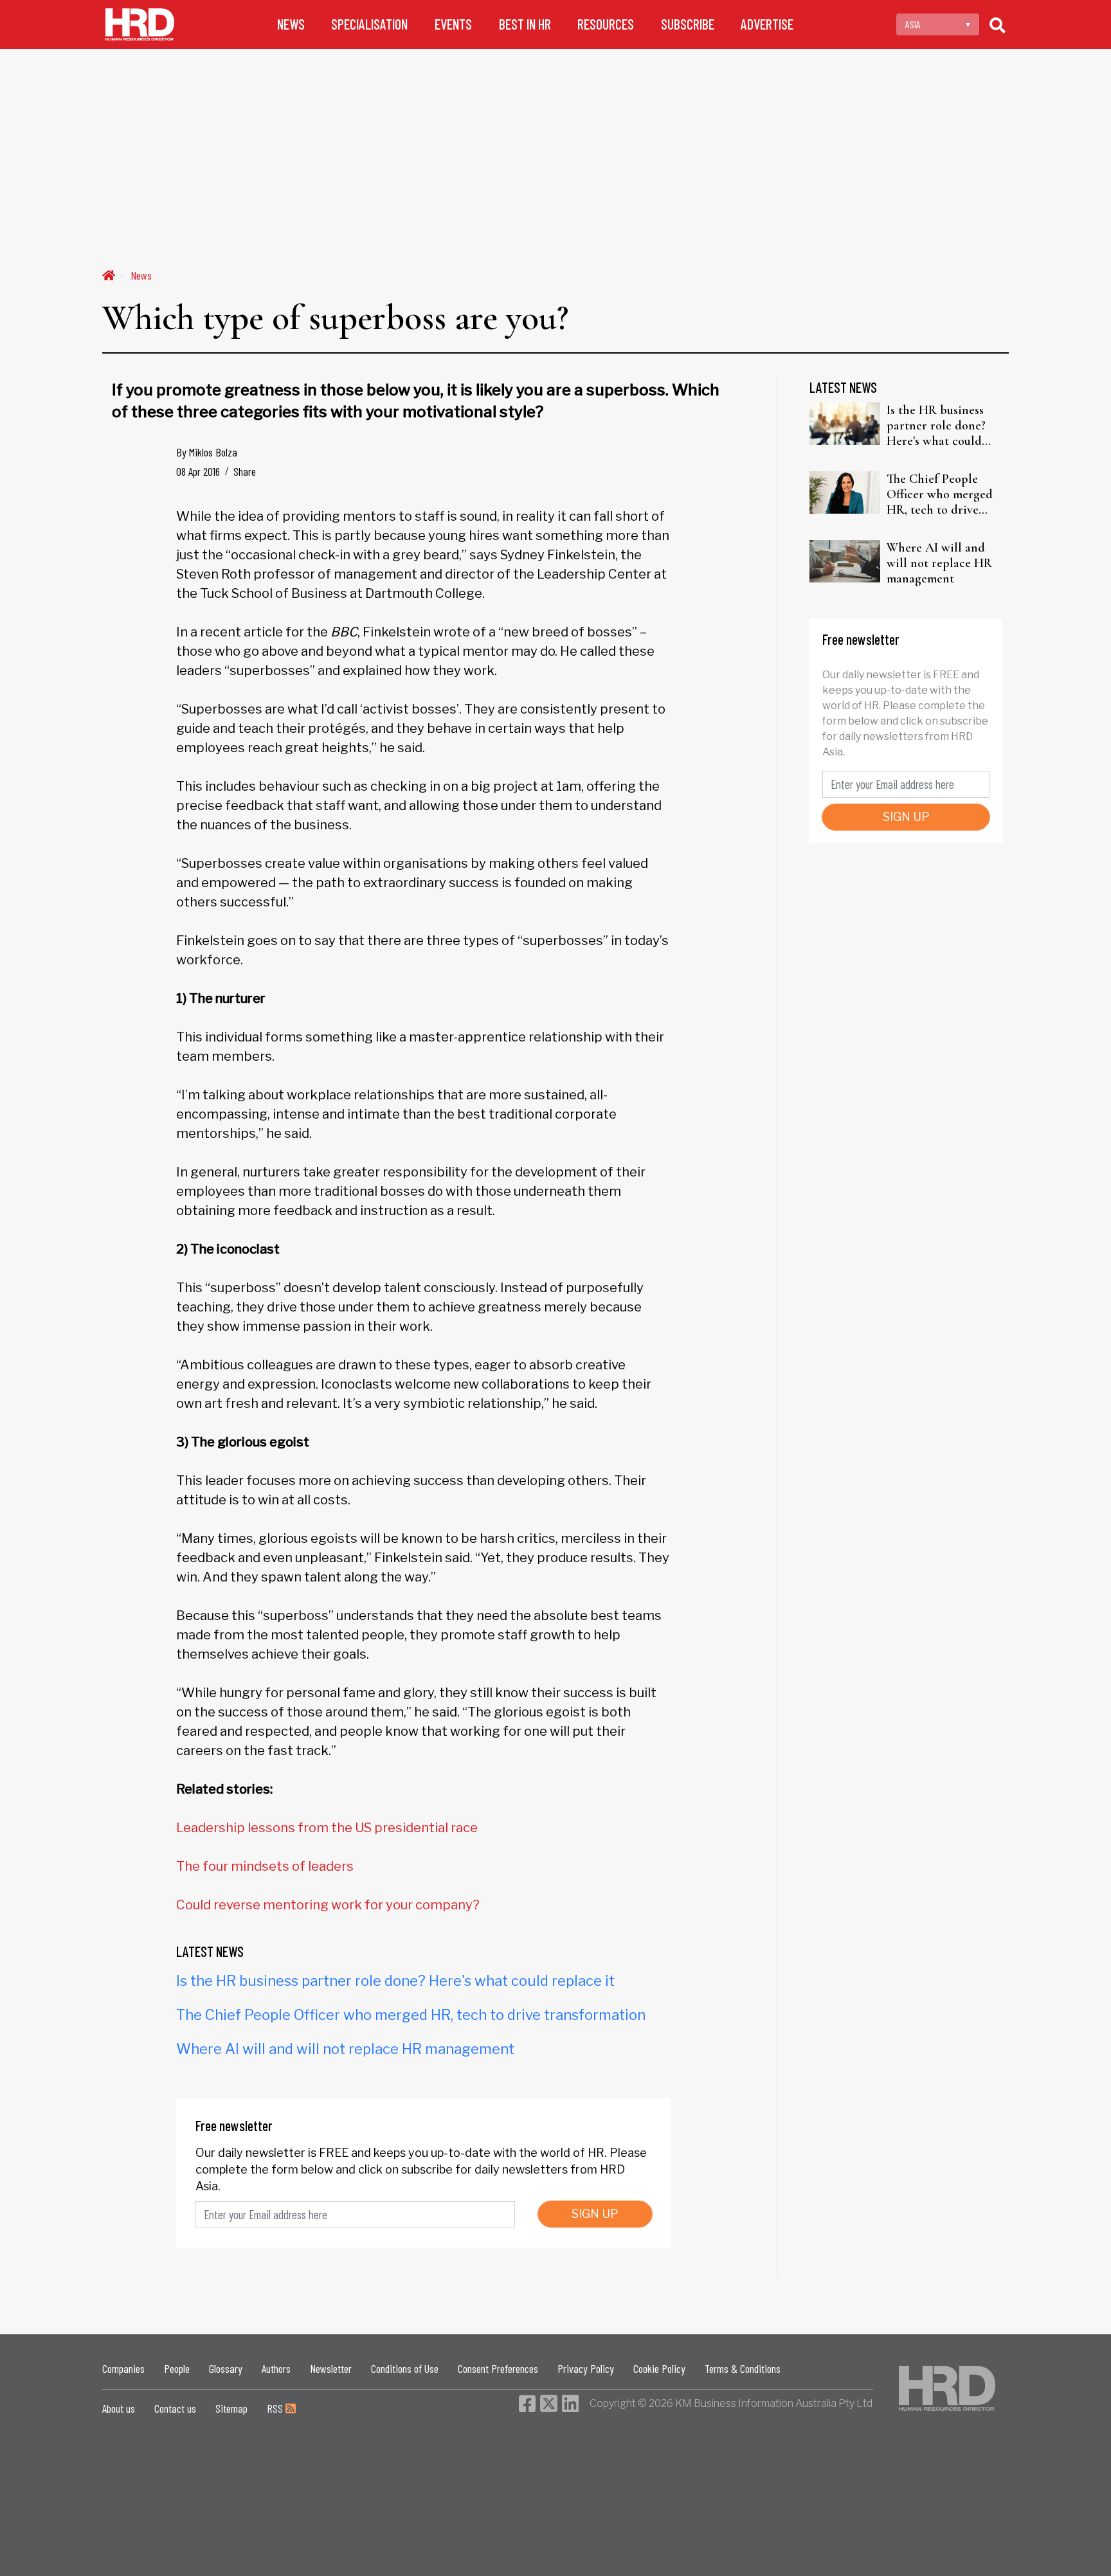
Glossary (226, 2368)
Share (245, 471)
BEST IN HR (525, 24)
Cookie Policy (659, 2368)
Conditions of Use (405, 2368)
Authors (276, 2368)
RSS (276, 2408)
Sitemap (231, 2408)
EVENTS (453, 24)
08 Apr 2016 (198, 471)
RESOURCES (606, 24)
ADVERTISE (767, 24)
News (141, 275)
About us (119, 2408)
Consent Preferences (498, 2368)
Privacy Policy (586, 2368)
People (177, 2368)
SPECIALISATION (369, 24)
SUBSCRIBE (688, 24)
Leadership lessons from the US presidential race (327, 1828)
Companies (123, 2368)
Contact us (175, 2408)
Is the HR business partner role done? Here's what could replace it (395, 1981)
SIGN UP (595, 2214)
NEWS (291, 24)
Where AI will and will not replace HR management (345, 2049)
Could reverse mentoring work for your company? (328, 1905)
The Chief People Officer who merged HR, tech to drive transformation (411, 2015)
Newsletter (331, 2368)
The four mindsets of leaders (265, 1866)
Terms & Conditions (743, 2368)
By (207, 452)
